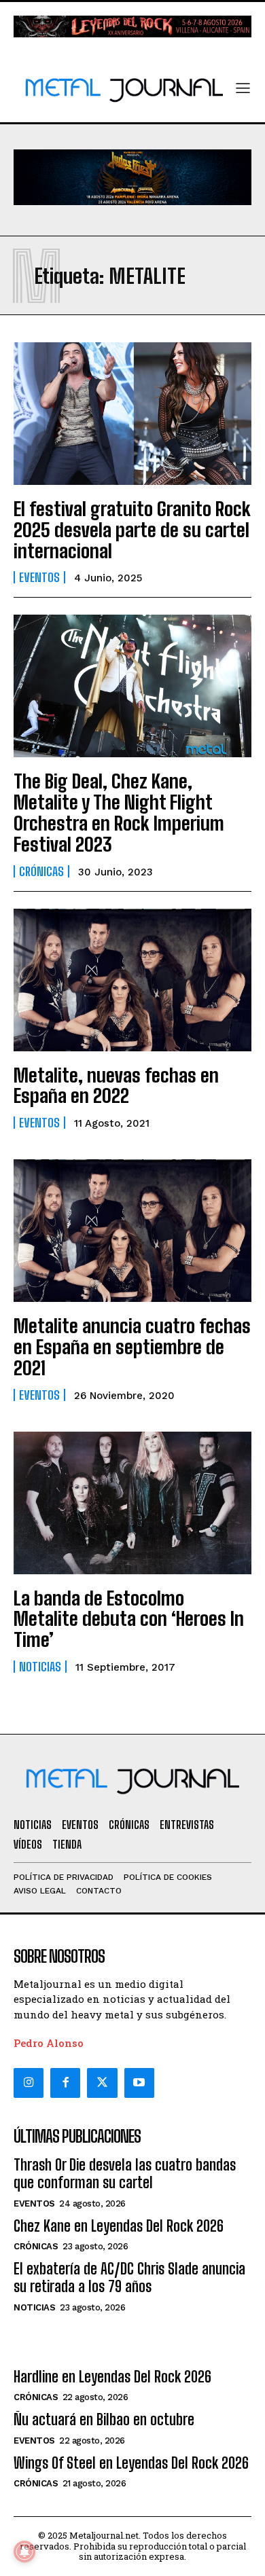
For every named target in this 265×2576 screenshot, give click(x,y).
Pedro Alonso (49, 2043)
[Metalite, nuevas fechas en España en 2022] (132, 980)
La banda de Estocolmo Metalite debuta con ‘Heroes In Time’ (129, 1619)
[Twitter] (102, 2083)
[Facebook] (65, 2083)
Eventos (39, 577)
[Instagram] (29, 2083)
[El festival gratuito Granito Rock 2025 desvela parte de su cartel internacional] (132, 414)
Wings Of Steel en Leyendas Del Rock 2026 (131, 2463)
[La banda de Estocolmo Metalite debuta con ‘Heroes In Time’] (132, 1503)
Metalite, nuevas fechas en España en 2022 (116, 1086)
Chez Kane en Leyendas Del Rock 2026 (119, 2226)
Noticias (40, 1667)
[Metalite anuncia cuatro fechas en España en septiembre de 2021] (132, 1231)
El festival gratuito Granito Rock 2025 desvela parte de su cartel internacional (132, 530)
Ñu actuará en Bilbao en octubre (104, 2419)
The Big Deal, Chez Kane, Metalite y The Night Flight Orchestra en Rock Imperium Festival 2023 (119, 812)
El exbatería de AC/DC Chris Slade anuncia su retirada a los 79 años (129, 2278)
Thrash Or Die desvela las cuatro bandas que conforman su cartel (125, 2174)
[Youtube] (139, 2083)
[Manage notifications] (24, 2552)
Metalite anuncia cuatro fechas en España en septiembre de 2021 (132, 1347)
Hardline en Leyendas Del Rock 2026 (112, 2377)
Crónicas (41, 871)
